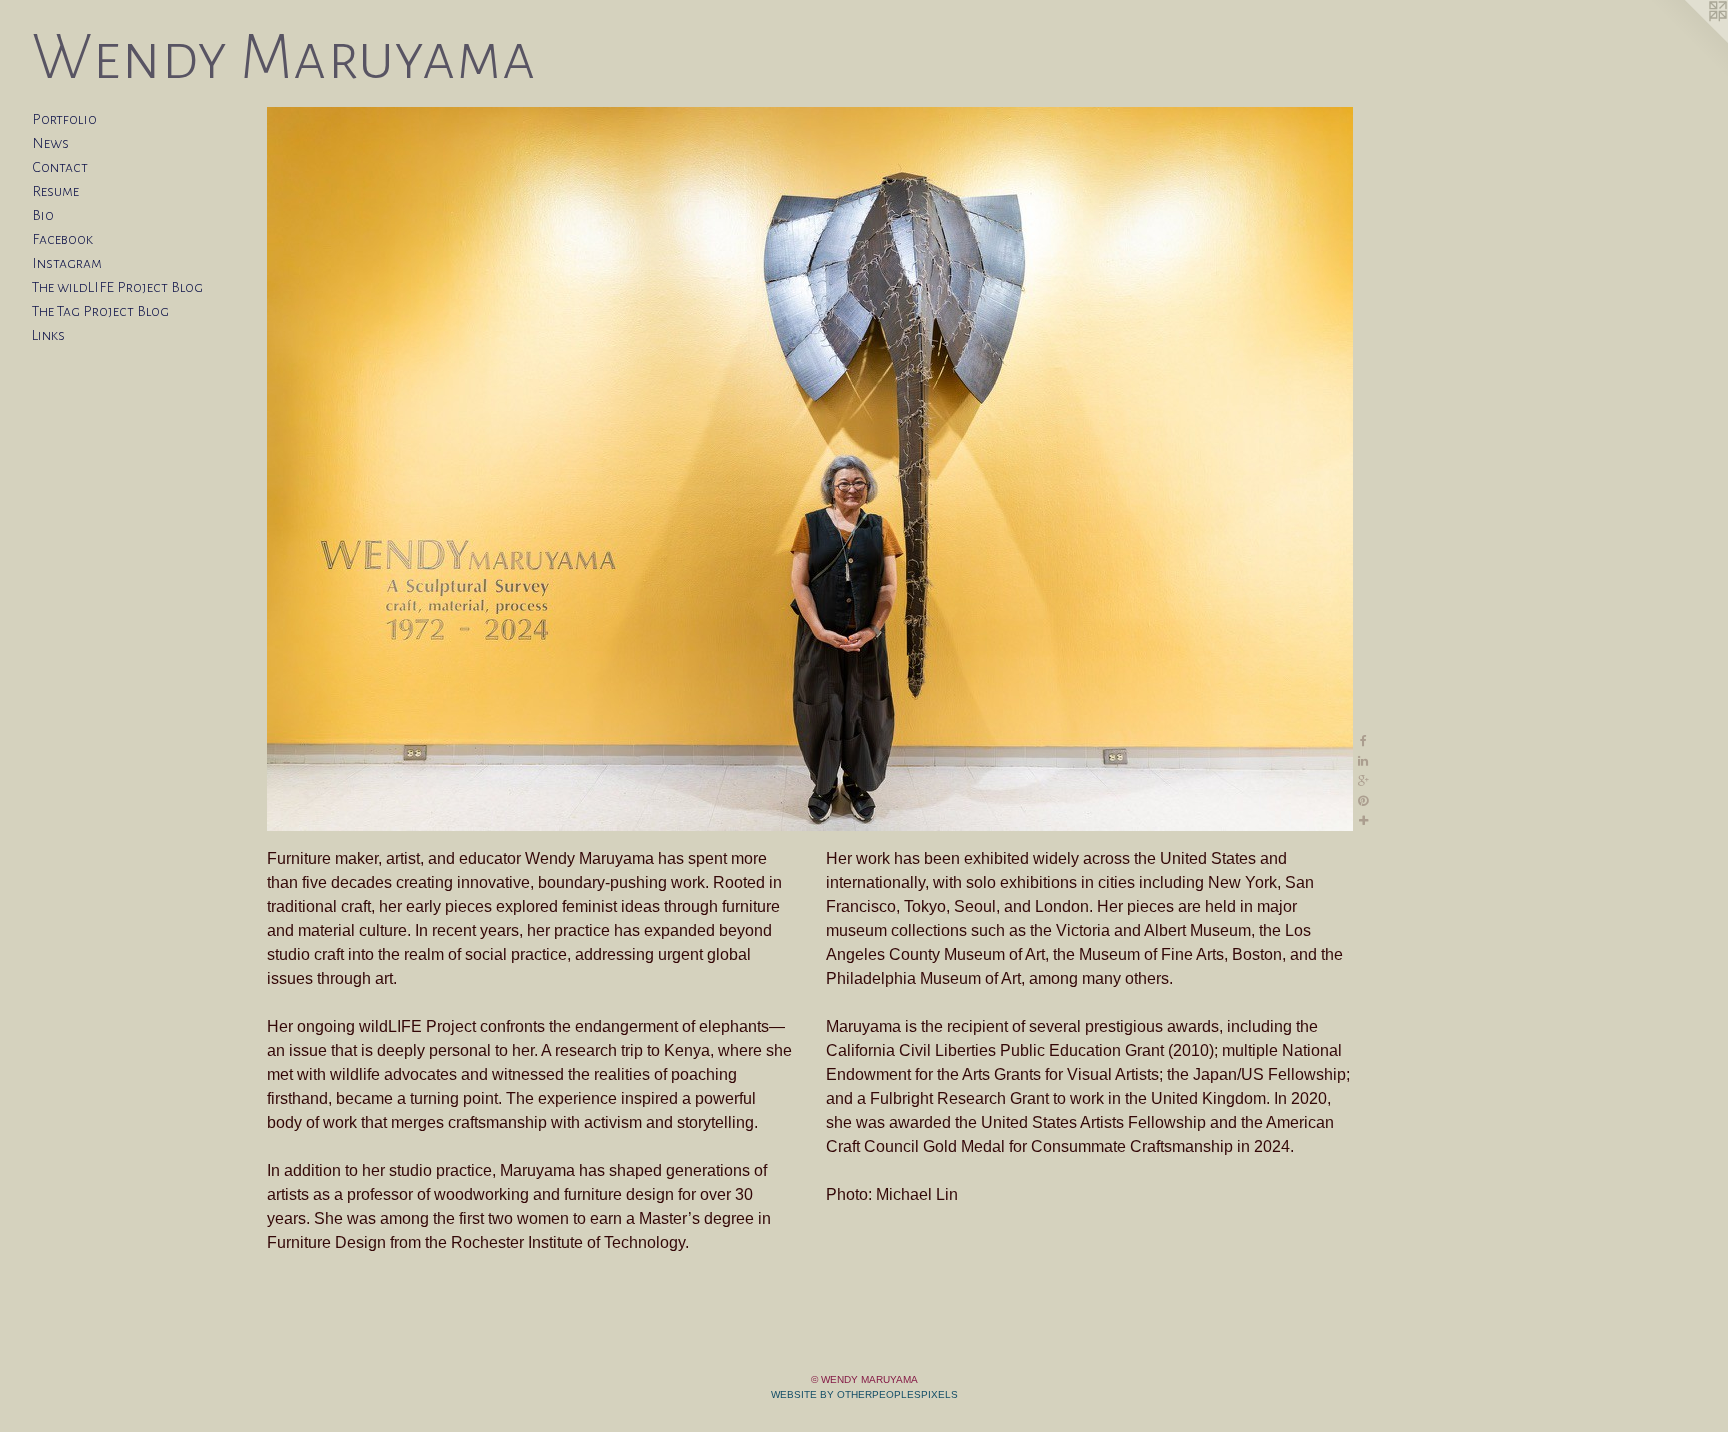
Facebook (62, 239)
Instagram (67, 263)
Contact (60, 167)
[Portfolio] (810, 469)
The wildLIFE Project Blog (117, 287)
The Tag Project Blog (100, 311)
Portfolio (64, 119)
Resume (55, 191)
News (50, 143)
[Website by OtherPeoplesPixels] (1688, 40)
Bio (43, 215)
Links (48, 335)
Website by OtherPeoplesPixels (864, 1394)
